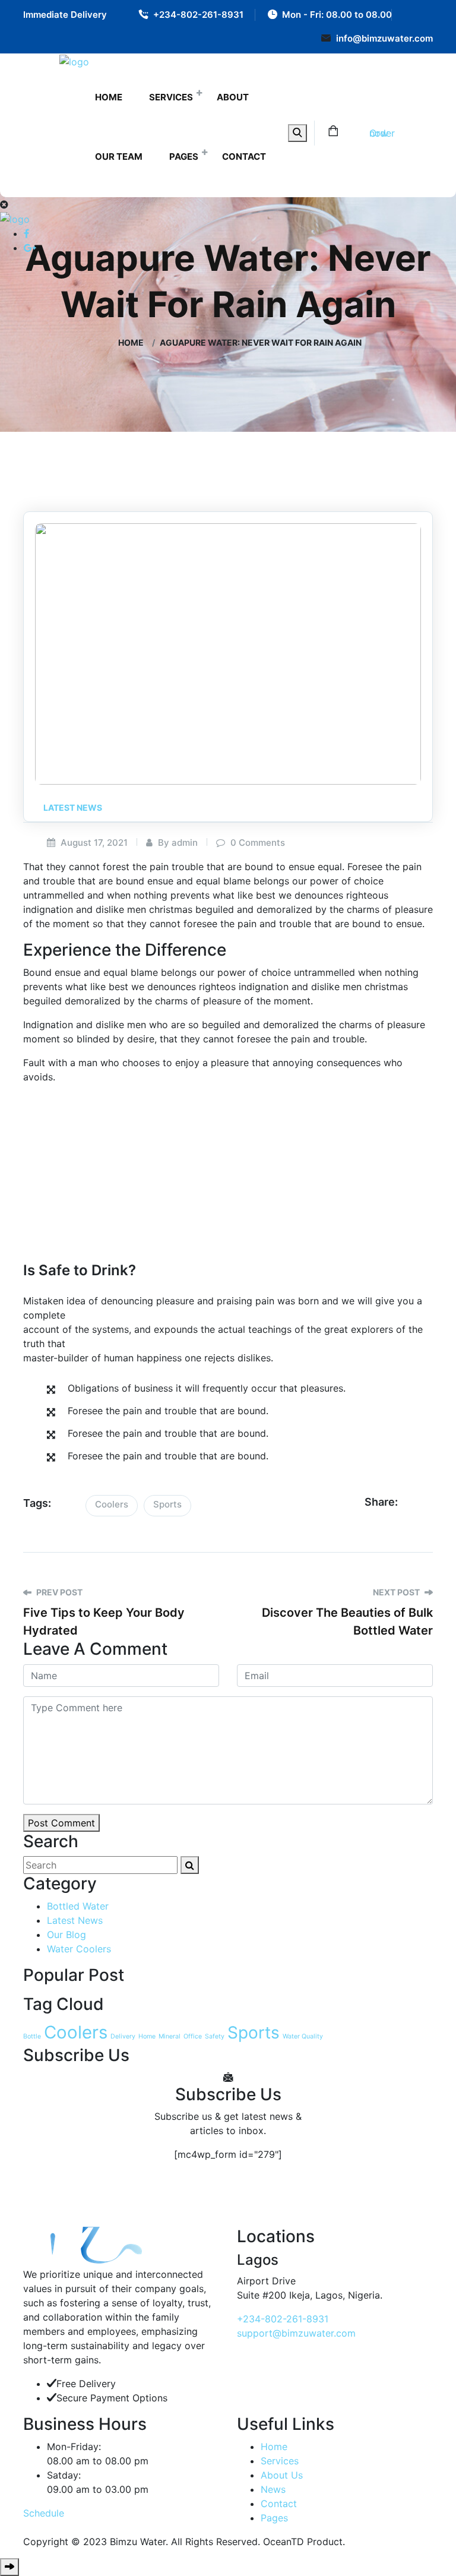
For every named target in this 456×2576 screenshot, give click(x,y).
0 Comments (256, 843)
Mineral (170, 2036)
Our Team (119, 157)
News (273, 2489)
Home (109, 97)
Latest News (73, 807)
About (233, 97)
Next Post (397, 1592)
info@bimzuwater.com (384, 38)
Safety (215, 2036)
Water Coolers (79, 1949)
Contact (244, 157)
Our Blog (66, 1935)
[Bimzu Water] (74, 61)
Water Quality (303, 2036)
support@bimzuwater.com (296, 2333)
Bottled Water (78, 1906)
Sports (167, 1504)
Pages (184, 157)
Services (171, 97)
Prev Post (58, 1592)
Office (193, 2036)
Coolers (112, 1504)
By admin (177, 843)
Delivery (123, 2036)
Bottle (32, 2036)
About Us (282, 2475)
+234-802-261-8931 (198, 15)
